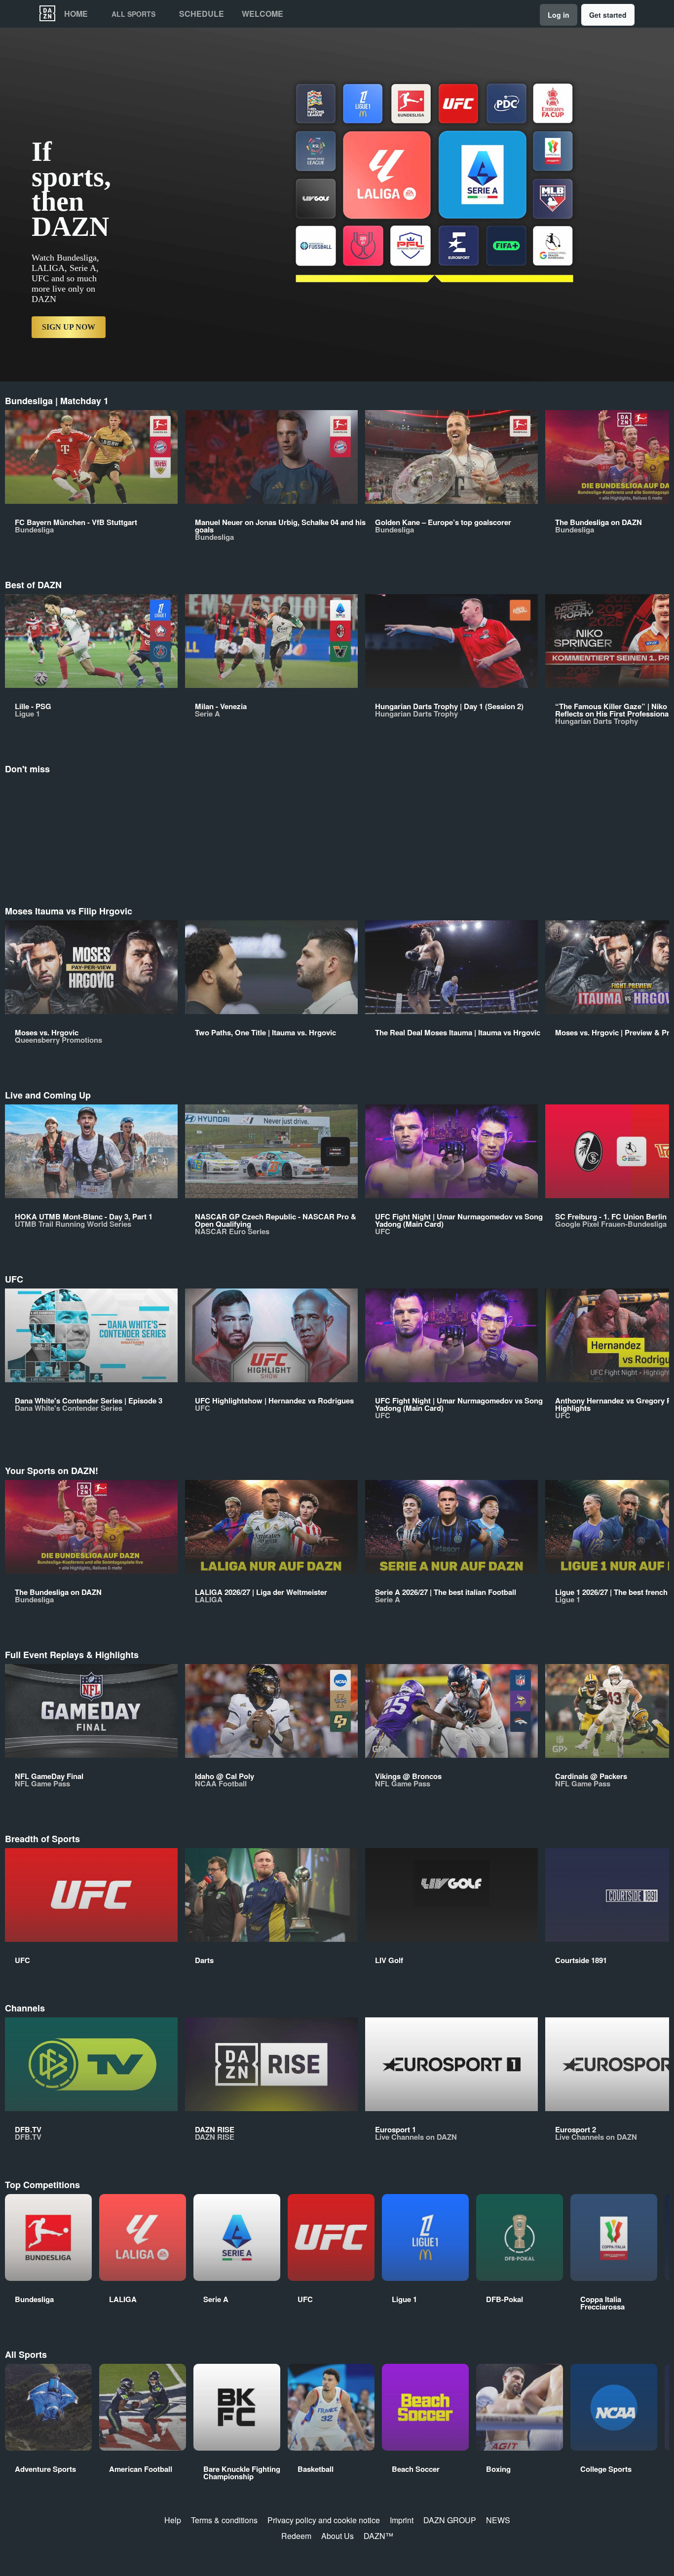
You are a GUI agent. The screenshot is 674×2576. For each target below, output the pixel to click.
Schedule (202, 14)
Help (173, 2520)
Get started (608, 15)
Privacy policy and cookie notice (324, 2520)
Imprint (402, 2520)
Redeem (296, 2536)
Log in (559, 15)
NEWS (498, 2520)
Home (76, 14)
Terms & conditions (224, 2520)
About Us (337, 2536)
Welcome (262, 14)
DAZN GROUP (450, 2520)
